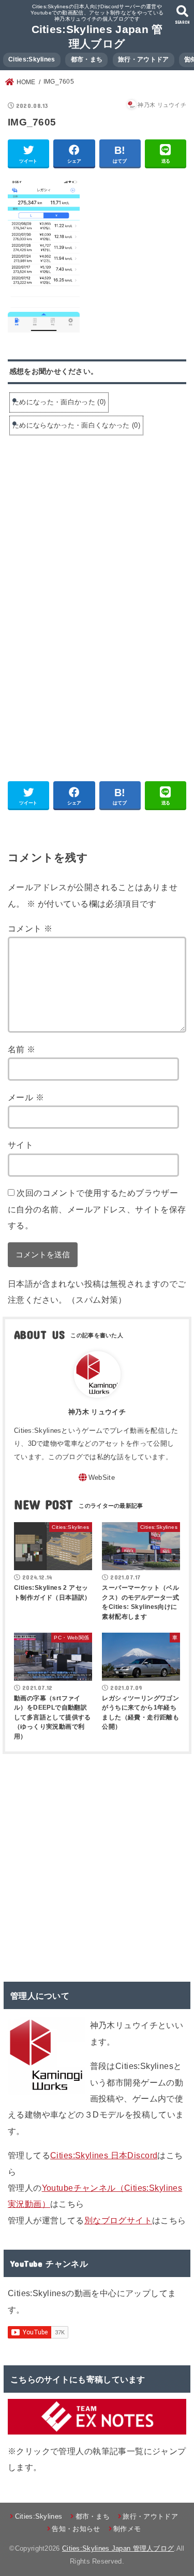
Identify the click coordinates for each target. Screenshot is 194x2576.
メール (26, 1097)
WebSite (102, 1477)
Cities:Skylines (32, 59)
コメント (30, 928)
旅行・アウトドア (143, 59)
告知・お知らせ (76, 2529)
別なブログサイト (118, 2220)
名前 (22, 1049)
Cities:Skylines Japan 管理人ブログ (118, 2548)
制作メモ (127, 2529)
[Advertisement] (95, 522)
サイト (20, 1145)
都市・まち (87, 59)
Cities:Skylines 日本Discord (104, 2155)
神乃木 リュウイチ (97, 1412)
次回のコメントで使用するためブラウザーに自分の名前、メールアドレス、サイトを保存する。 (97, 1209)
